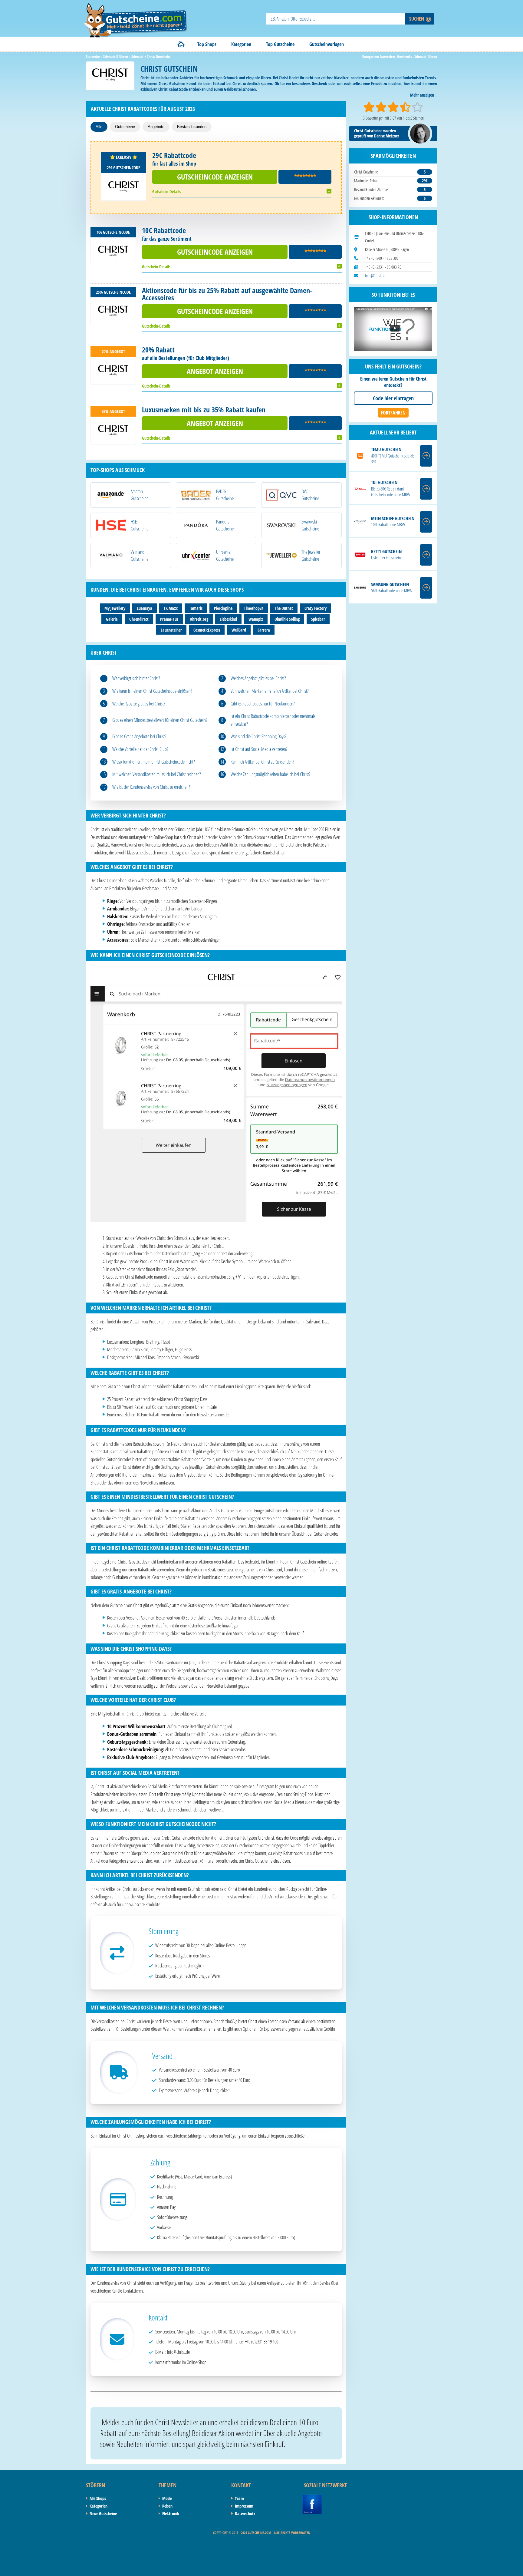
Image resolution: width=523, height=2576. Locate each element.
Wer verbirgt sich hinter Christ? (136, 678)
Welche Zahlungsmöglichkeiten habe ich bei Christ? (271, 774)
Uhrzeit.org (199, 619)
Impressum (244, 2506)
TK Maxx (171, 608)
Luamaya (145, 608)
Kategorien (241, 44)
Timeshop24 (254, 608)
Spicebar (318, 619)
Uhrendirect (139, 619)
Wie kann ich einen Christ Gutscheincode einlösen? (152, 691)
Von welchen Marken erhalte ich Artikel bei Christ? (270, 691)
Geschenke (405, 56)
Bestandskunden (192, 127)
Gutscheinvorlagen (327, 44)
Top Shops (207, 44)
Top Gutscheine (280, 44)
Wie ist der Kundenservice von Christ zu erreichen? (151, 787)
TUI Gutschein (384, 482)
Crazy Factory (316, 608)
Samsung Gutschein (390, 585)
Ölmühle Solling (287, 619)
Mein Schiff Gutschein (393, 519)
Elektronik (171, 2513)
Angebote (156, 127)
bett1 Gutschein (386, 552)
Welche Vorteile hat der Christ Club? (140, 749)
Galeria (112, 619)
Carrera (264, 630)
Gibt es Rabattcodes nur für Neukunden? (263, 704)
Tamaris (196, 608)
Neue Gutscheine (103, 2513)
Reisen (167, 2506)
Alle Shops (98, 2498)
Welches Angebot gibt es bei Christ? (258, 678)
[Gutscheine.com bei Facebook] (312, 2498)
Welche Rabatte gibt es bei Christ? (139, 704)
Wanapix (256, 619)
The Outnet (284, 608)
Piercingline (223, 608)
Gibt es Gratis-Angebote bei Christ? (139, 736)
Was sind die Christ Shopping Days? (258, 736)
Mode (167, 2498)
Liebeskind (228, 619)
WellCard (239, 630)
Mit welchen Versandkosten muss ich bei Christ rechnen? (157, 774)
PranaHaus (169, 619)
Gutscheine (125, 127)
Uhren (433, 56)
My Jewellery (115, 608)
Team (239, 2498)
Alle (99, 127)
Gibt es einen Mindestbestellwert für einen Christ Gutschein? (160, 720)
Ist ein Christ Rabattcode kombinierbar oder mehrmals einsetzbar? (273, 720)
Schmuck (420, 56)
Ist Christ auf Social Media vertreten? (259, 749)
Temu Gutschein (386, 449)
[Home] (181, 44)
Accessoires (388, 56)
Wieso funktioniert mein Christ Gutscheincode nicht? (154, 762)
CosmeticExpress (207, 630)
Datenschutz (245, 2513)
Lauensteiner (171, 630)
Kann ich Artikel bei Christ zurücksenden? (262, 762)
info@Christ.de (375, 276)
